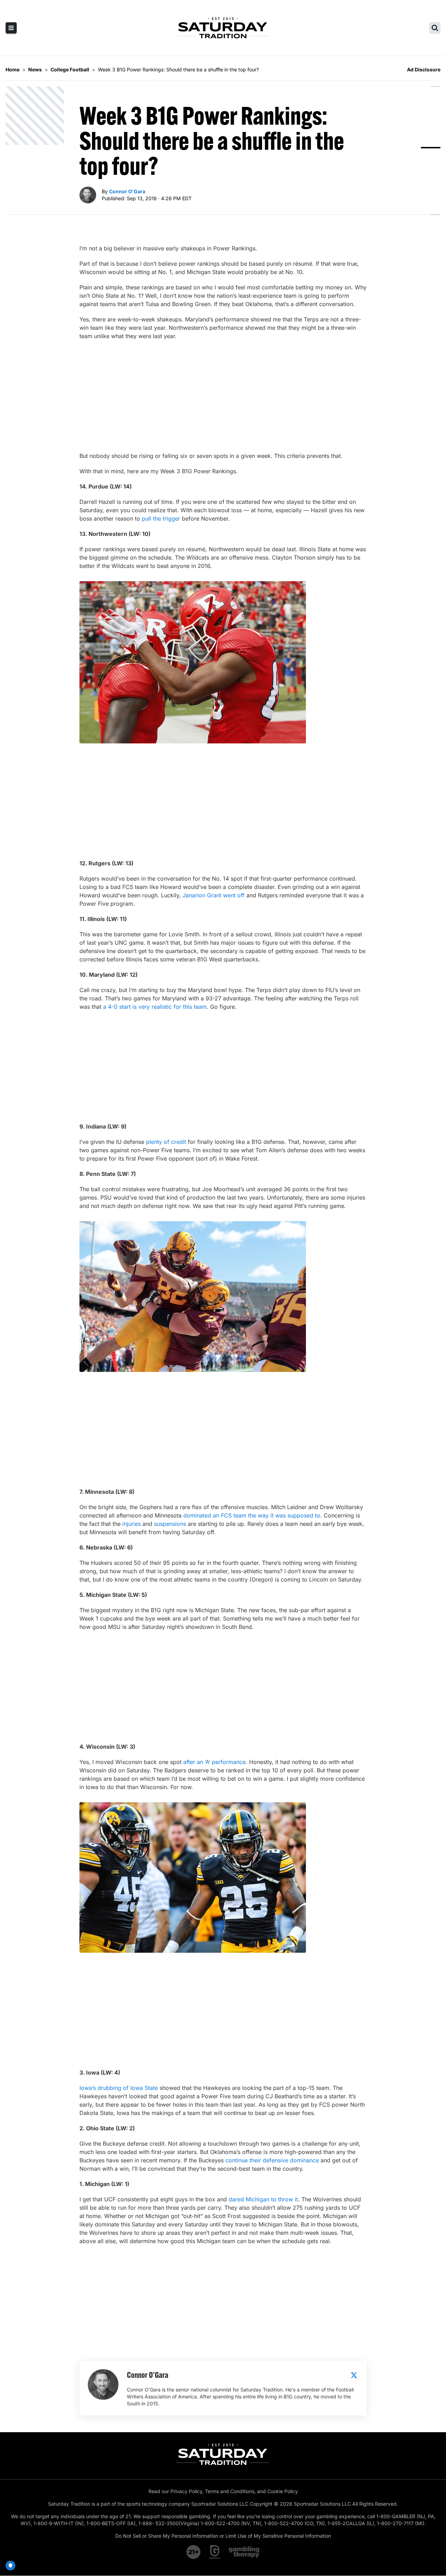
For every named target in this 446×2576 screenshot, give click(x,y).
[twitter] (354, 2375)
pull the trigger (161, 518)
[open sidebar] (11, 28)
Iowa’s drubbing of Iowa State (119, 2088)
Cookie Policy (283, 2491)
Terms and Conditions (230, 2491)
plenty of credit (166, 1142)
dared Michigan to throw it (263, 2199)
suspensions (170, 1524)
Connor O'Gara (127, 191)
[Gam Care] (215, 2552)
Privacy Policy (186, 2491)
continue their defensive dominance (272, 2160)
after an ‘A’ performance (214, 1762)
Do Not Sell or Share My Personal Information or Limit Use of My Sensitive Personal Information (223, 2536)
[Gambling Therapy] (244, 2552)
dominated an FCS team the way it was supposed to (252, 1515)
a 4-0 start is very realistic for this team (155, 1007)
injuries (132, 1524)
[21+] (194, 2552)
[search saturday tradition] (435, 28)
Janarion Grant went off (214, 895)
